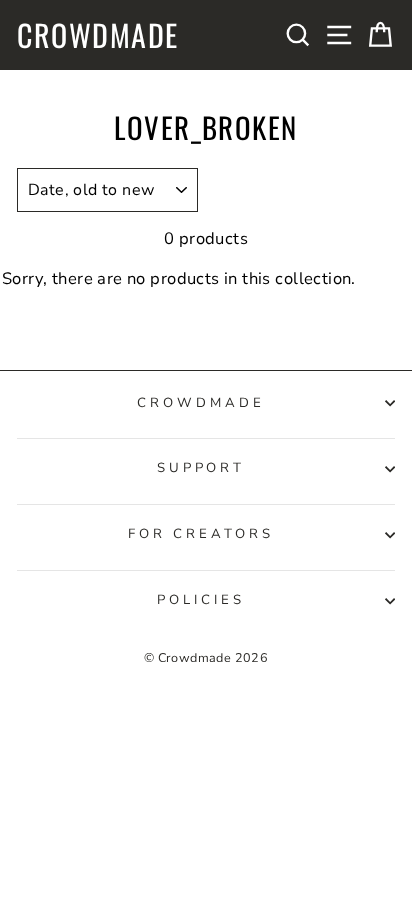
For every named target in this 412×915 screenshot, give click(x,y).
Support (201, 468)
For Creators (201, 534)
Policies (201, 600)
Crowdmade (98, 35)
